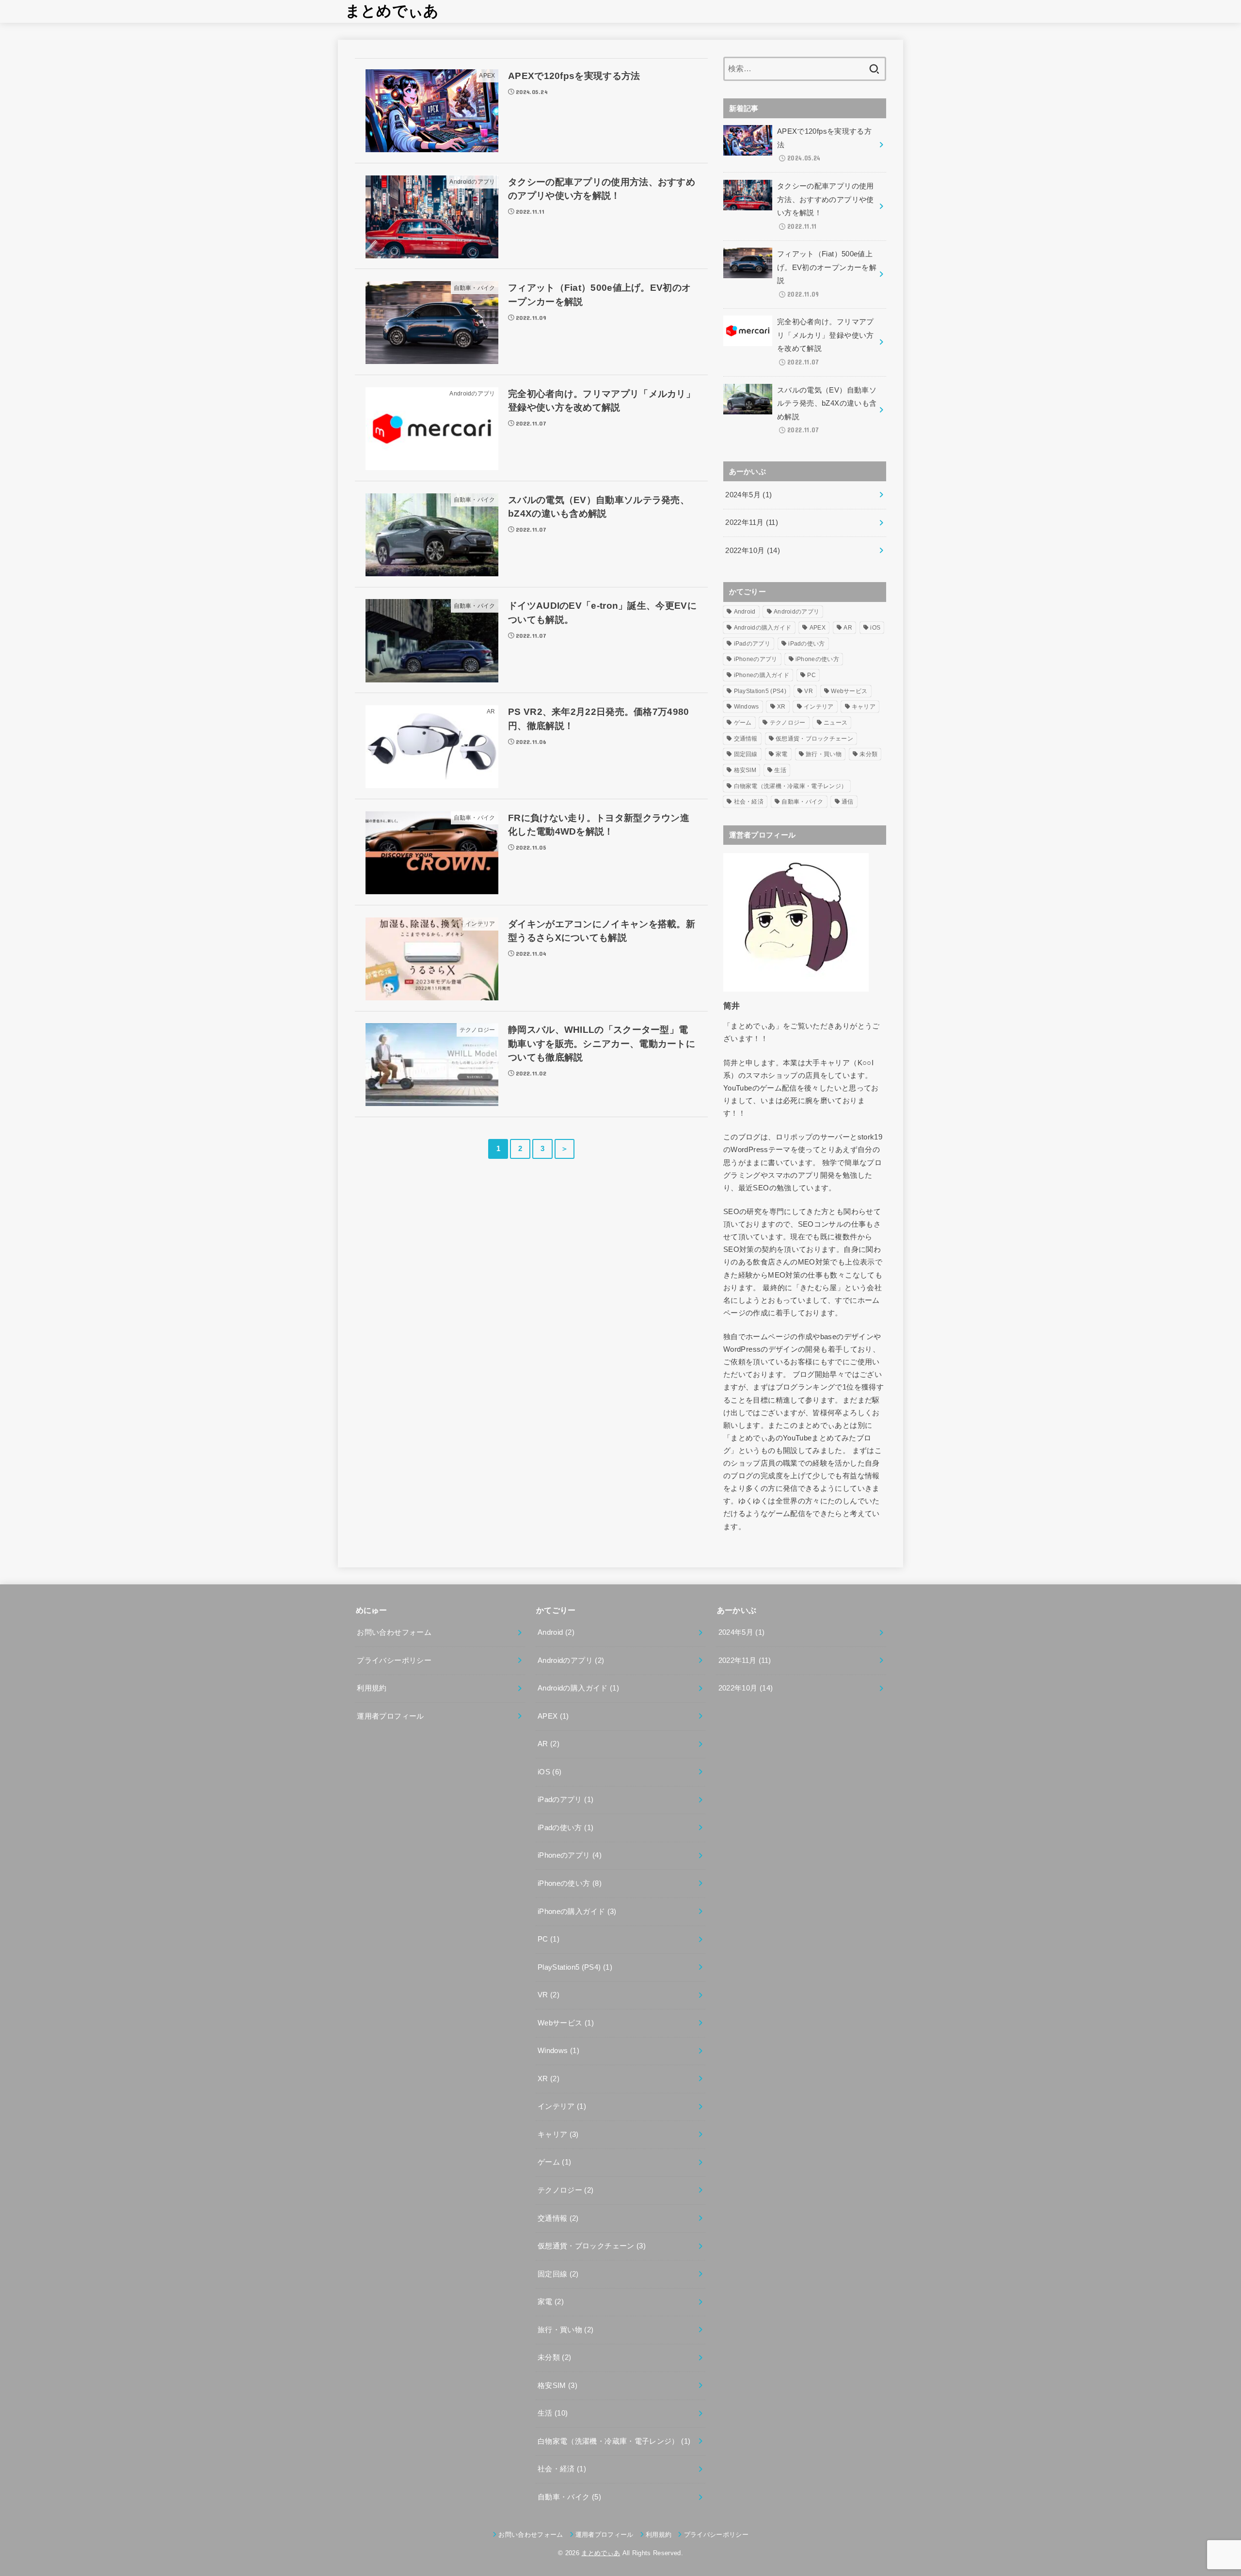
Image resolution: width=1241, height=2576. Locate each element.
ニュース (835, 723)
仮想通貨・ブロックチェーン (814, 739)
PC (811, 675)
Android (745, 612)
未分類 (868, 754)
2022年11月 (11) (752, 522)
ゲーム (743, 723)
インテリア (819, 707)
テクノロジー (788, 723)
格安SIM (745, 770)
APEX (818, 628)
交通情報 (746, 739)
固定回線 (746, 754)
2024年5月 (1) (748, 495)
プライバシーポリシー (394, 1660)
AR (848, 628)
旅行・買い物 (824, 754)
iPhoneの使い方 (817, 659)
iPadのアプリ (752, 644)
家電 (782, 754)
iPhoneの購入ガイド (762, 675)
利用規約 (372, 1688)
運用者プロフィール (390, 1716)
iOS (875, 628)
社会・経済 (749, 802)
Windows (747, 707)
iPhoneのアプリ (756, 659)
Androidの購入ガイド (763, 628)
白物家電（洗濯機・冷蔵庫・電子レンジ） (791, 786)
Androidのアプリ (796, 612)
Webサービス (849, 691)
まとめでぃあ (392, 11)
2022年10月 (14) (753, 551)
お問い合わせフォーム (394, 1632)
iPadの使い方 (806, 644)
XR (781, 707)
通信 (848, 802)
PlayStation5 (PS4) (760, 691)
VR (809, 691)
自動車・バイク (802, 802)
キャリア (864, 707)
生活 (780, 770)
